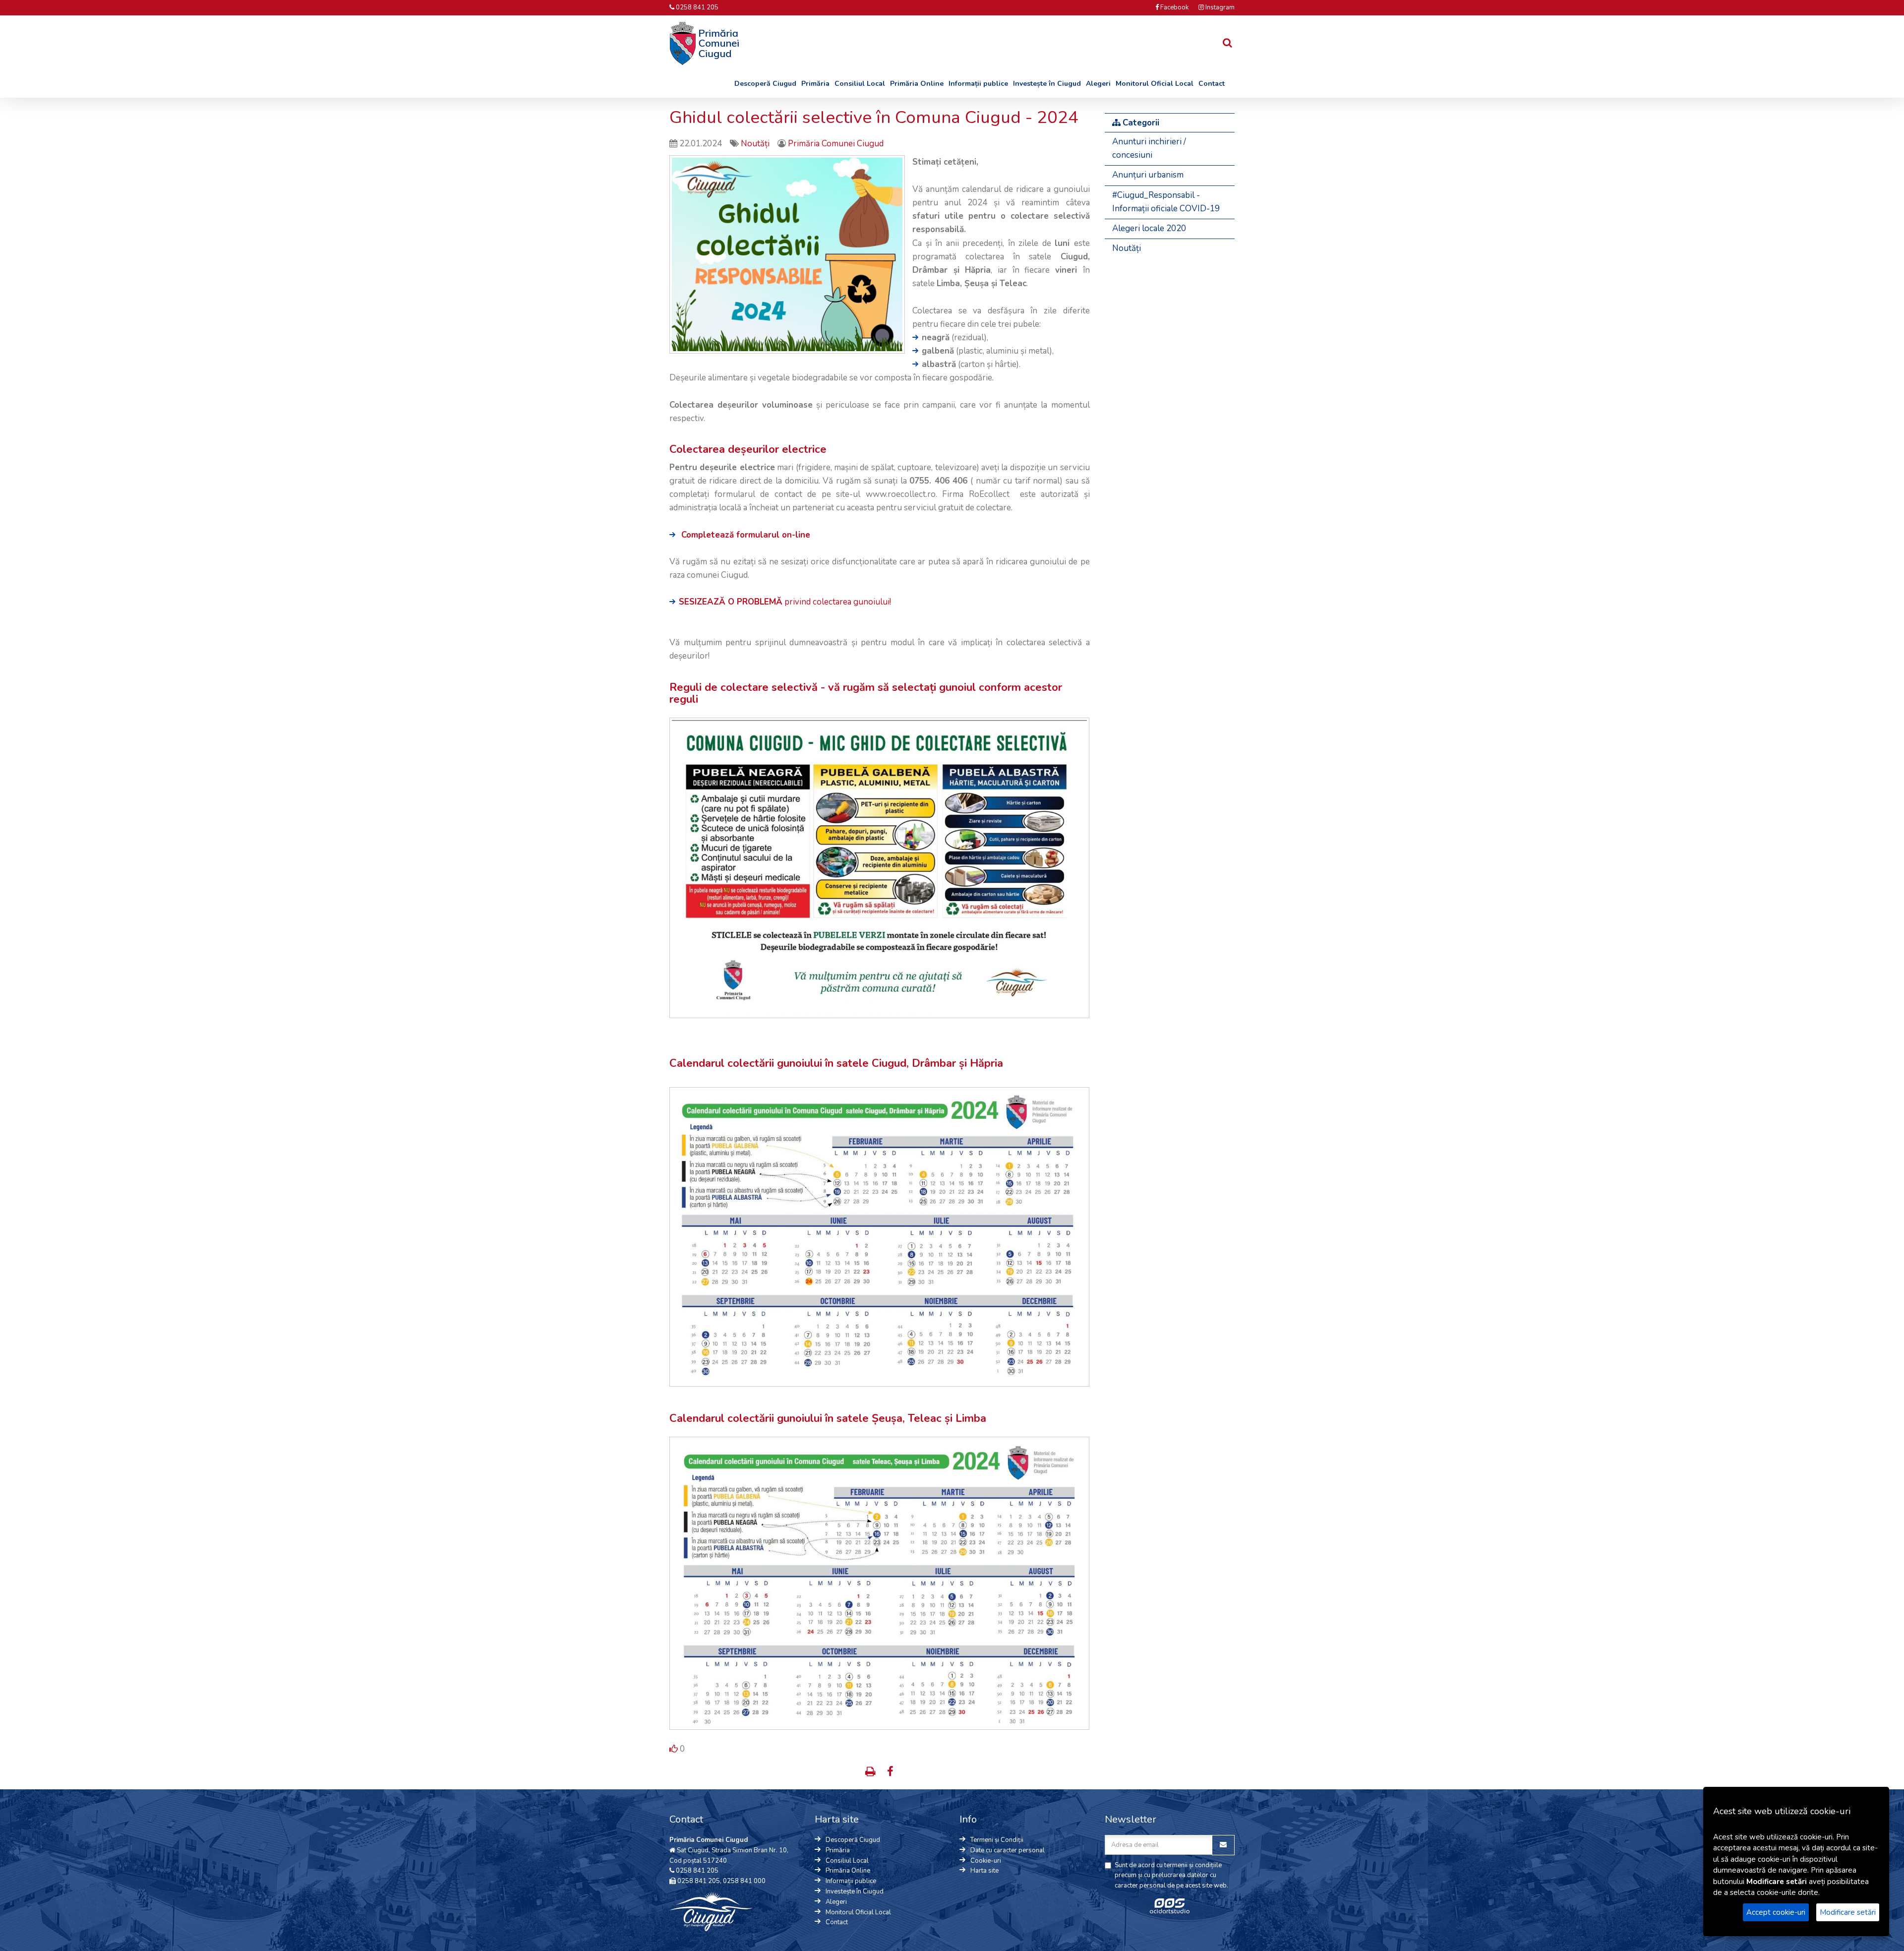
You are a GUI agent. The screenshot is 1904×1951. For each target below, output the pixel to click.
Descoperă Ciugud (765, 84)
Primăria (815, 84)
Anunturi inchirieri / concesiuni (1149, 148)
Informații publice (978, 84)
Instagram (1219, 7)
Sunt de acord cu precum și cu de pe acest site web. (1171, 1876)
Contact (1212, 84)
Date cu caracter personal (1008, 1850)
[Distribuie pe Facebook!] (890, 1773)
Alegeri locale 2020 (1149, 228)
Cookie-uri (986, 1861)
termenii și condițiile (1193, 1865)
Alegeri (1098, 84)
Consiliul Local (860, 84)
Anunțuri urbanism (1148, 175)
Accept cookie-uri (1776, 1912)
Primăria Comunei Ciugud (836, 144)
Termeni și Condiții (997, 1840)
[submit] (674, 1750)
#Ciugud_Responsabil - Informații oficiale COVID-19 (1166, 202)
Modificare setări (1848, 1912)
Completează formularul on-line (746, 535)
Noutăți (756, 144)
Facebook (1174, 7)
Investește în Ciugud (1047, 84)
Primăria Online (917, 84)
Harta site (984, 1871)
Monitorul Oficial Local (1155, 84)
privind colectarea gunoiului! (785, 602)
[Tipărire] (871, 1773)
